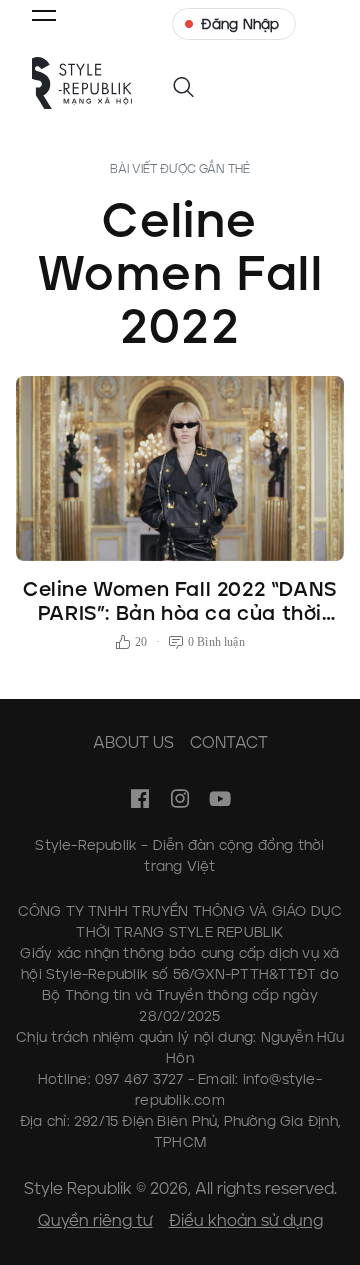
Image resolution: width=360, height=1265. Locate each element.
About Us (133, 742)
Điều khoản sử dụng (246, 1220)
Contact (229, 742)
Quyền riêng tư (95, 1220)
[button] (44, 15)
